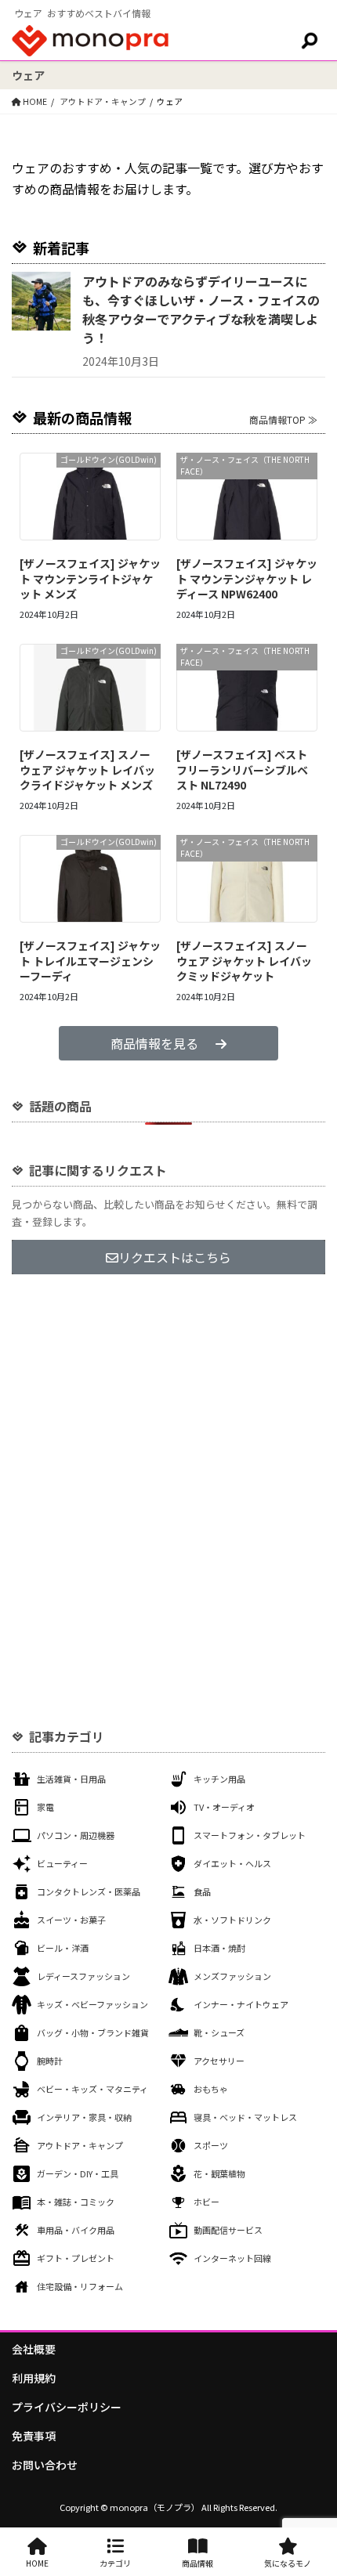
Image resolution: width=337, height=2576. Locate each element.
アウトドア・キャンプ (80, 2145)
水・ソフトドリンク (232, 1920)
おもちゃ (211, 2089)
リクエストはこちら (175, 1257)
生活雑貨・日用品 (71, 1779)
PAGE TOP (313, 2484)
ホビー (207, 2202)
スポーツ (211, 2145)
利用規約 (34, 2378)
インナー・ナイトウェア (241, 2004)
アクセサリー (219, 2061)
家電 (45, 1807)
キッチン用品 (219, 1779)
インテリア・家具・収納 (84, 2117)
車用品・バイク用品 (76, 2230)
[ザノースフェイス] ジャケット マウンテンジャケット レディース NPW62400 (247, 578)
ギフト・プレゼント (76, 2258)
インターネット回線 (232, 2258)
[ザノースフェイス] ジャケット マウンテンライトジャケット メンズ (90, 578)
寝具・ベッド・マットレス (245, 2117)
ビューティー (62, 1863)
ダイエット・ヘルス (232, 1863)
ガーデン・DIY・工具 (78, 2173)
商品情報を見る (154, 1043)
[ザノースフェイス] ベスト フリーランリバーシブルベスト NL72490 (242, 770)
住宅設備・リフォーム (80, 2286)
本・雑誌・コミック (76, 2202)
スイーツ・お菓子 (71, 1920)
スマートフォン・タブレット (250, 1835)
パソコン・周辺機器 (76, 1835)
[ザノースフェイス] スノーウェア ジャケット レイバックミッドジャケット (244, 961)
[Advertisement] (168, 1472)
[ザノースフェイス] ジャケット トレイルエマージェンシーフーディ (90, 961)
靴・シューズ (219, 2032)
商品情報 (197, 2563)
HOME (37, 2563)
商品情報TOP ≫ (283, 419)
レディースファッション (83, 1976)
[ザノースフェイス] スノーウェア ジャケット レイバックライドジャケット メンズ (87, 770)
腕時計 (50, 2061)
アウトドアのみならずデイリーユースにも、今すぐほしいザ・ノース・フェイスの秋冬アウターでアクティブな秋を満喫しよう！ (201, 309)
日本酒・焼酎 (219, 1948)
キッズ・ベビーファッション (92, 2004)
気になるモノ (288, 2563)
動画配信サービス (228, 2230)
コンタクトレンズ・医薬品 (89, 1891)
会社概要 (34, 2349)
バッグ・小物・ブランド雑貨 (93, 2032)
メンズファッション (232, 1976)
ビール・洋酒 (63, 1948)
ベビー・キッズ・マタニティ (92, 2089)
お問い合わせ (45, 2465)
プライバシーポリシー (67, 2407)
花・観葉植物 (219, 2173)
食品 (202, 1891)
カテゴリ (115, 2563)
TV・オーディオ (224, 1807)
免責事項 (34, 2436)
